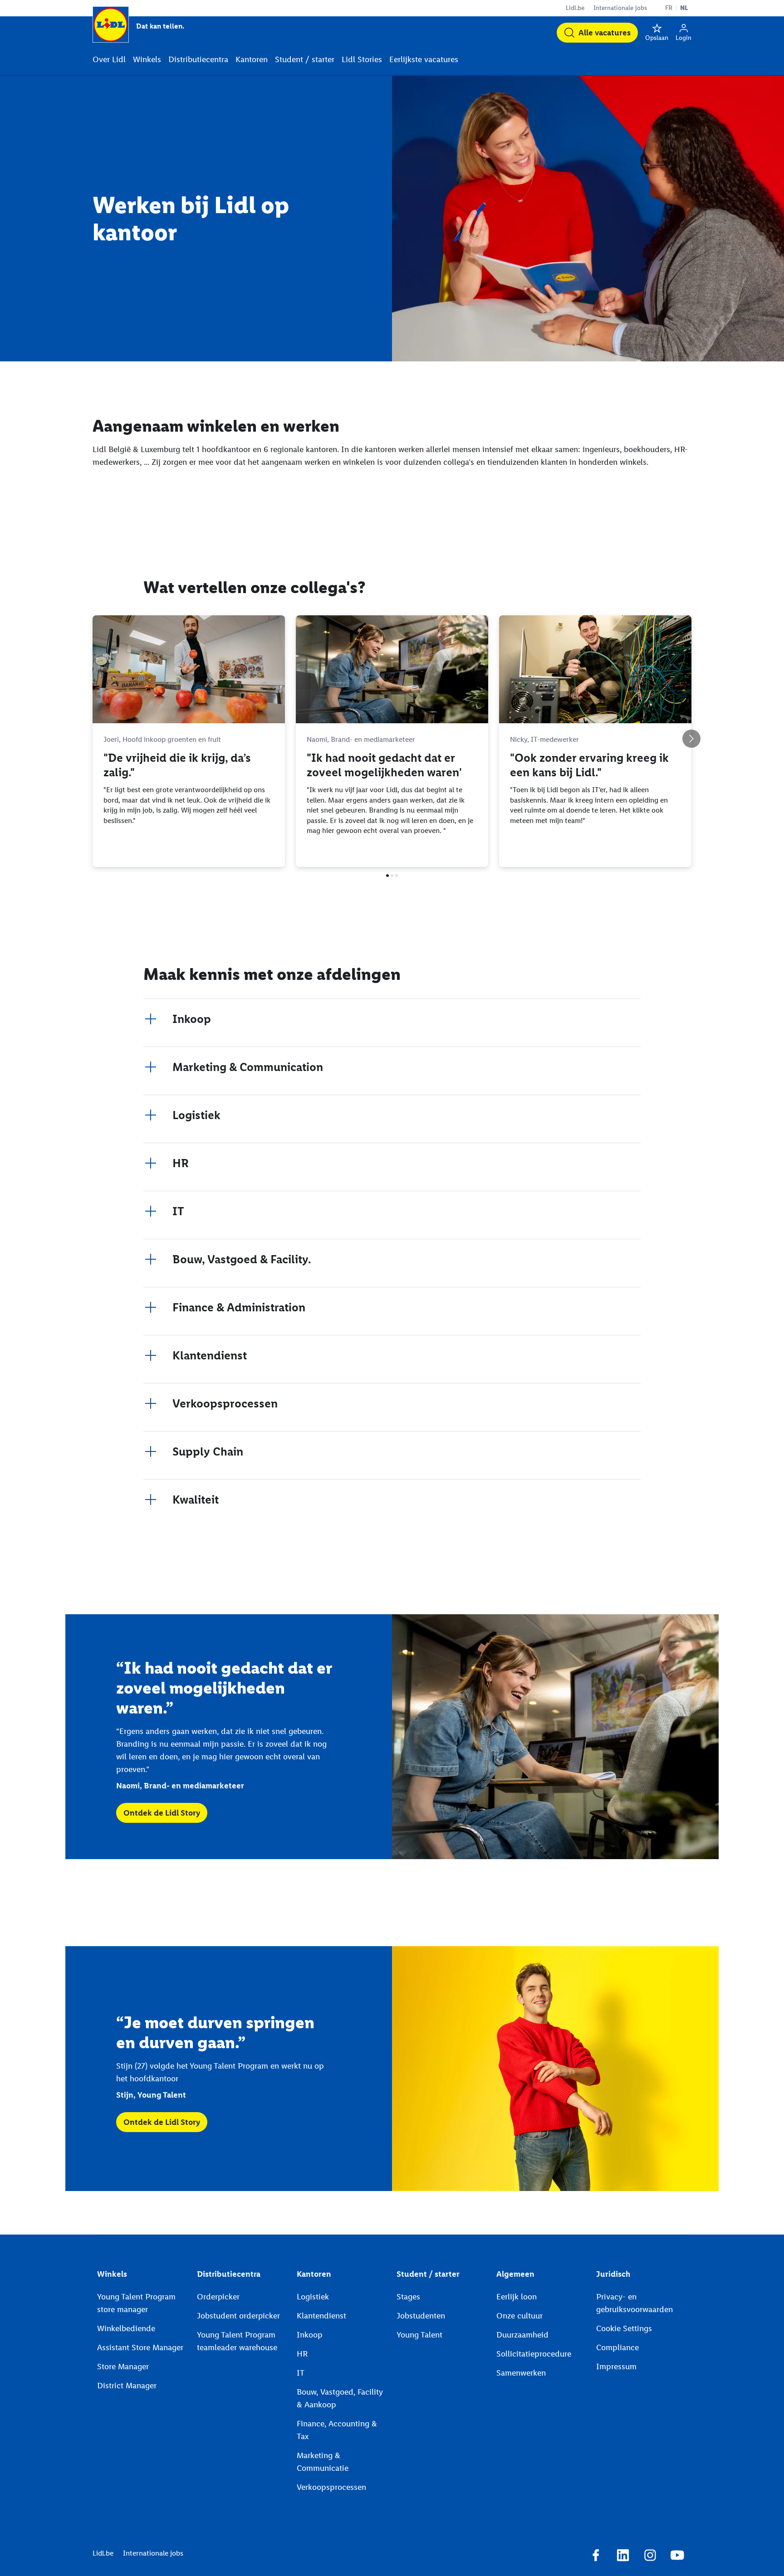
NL (684, 8)
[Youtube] (677, 2557)
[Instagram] (650, 2557)
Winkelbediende (126, 2328)
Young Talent (419, 2335)
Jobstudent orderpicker (238, 2316)
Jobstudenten (421, 2316)
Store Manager (123, 2367)
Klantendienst (321, 2316)
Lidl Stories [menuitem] (362, 59)
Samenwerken (521, 2373)
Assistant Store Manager (140, 2347)
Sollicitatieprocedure (534, 2354)
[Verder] (691, 739)
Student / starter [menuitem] (305, 59)
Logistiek (313, 2297)
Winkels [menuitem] (147, 59)
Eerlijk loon (517, 2297)
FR (669, 8)
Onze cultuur (519, 2316)
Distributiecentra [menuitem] (198, 59)
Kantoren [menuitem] (252, 59)
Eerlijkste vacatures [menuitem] (424, 59)
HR (302, 2354)
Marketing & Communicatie (323, 2462)
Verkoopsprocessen (331, 2487)
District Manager (127, 2386)
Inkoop (310, 2335)
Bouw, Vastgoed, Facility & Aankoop (340, 2398)
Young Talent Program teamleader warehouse (237, 2341)
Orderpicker (218, 2297)
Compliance (617, 2347)
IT (301, 2373)
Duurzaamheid (522, 2335)
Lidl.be (575, 8)
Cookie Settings (624, 2328)
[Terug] (93, 739)
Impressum (616, 2367)
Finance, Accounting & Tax (337, 2430)
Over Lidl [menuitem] (109, 59)
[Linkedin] (623, 2557)
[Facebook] (596, 2557)
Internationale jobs (620, 8)
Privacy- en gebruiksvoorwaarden (635, 2303)
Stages (408, 2297)
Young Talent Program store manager (136, 2303)
